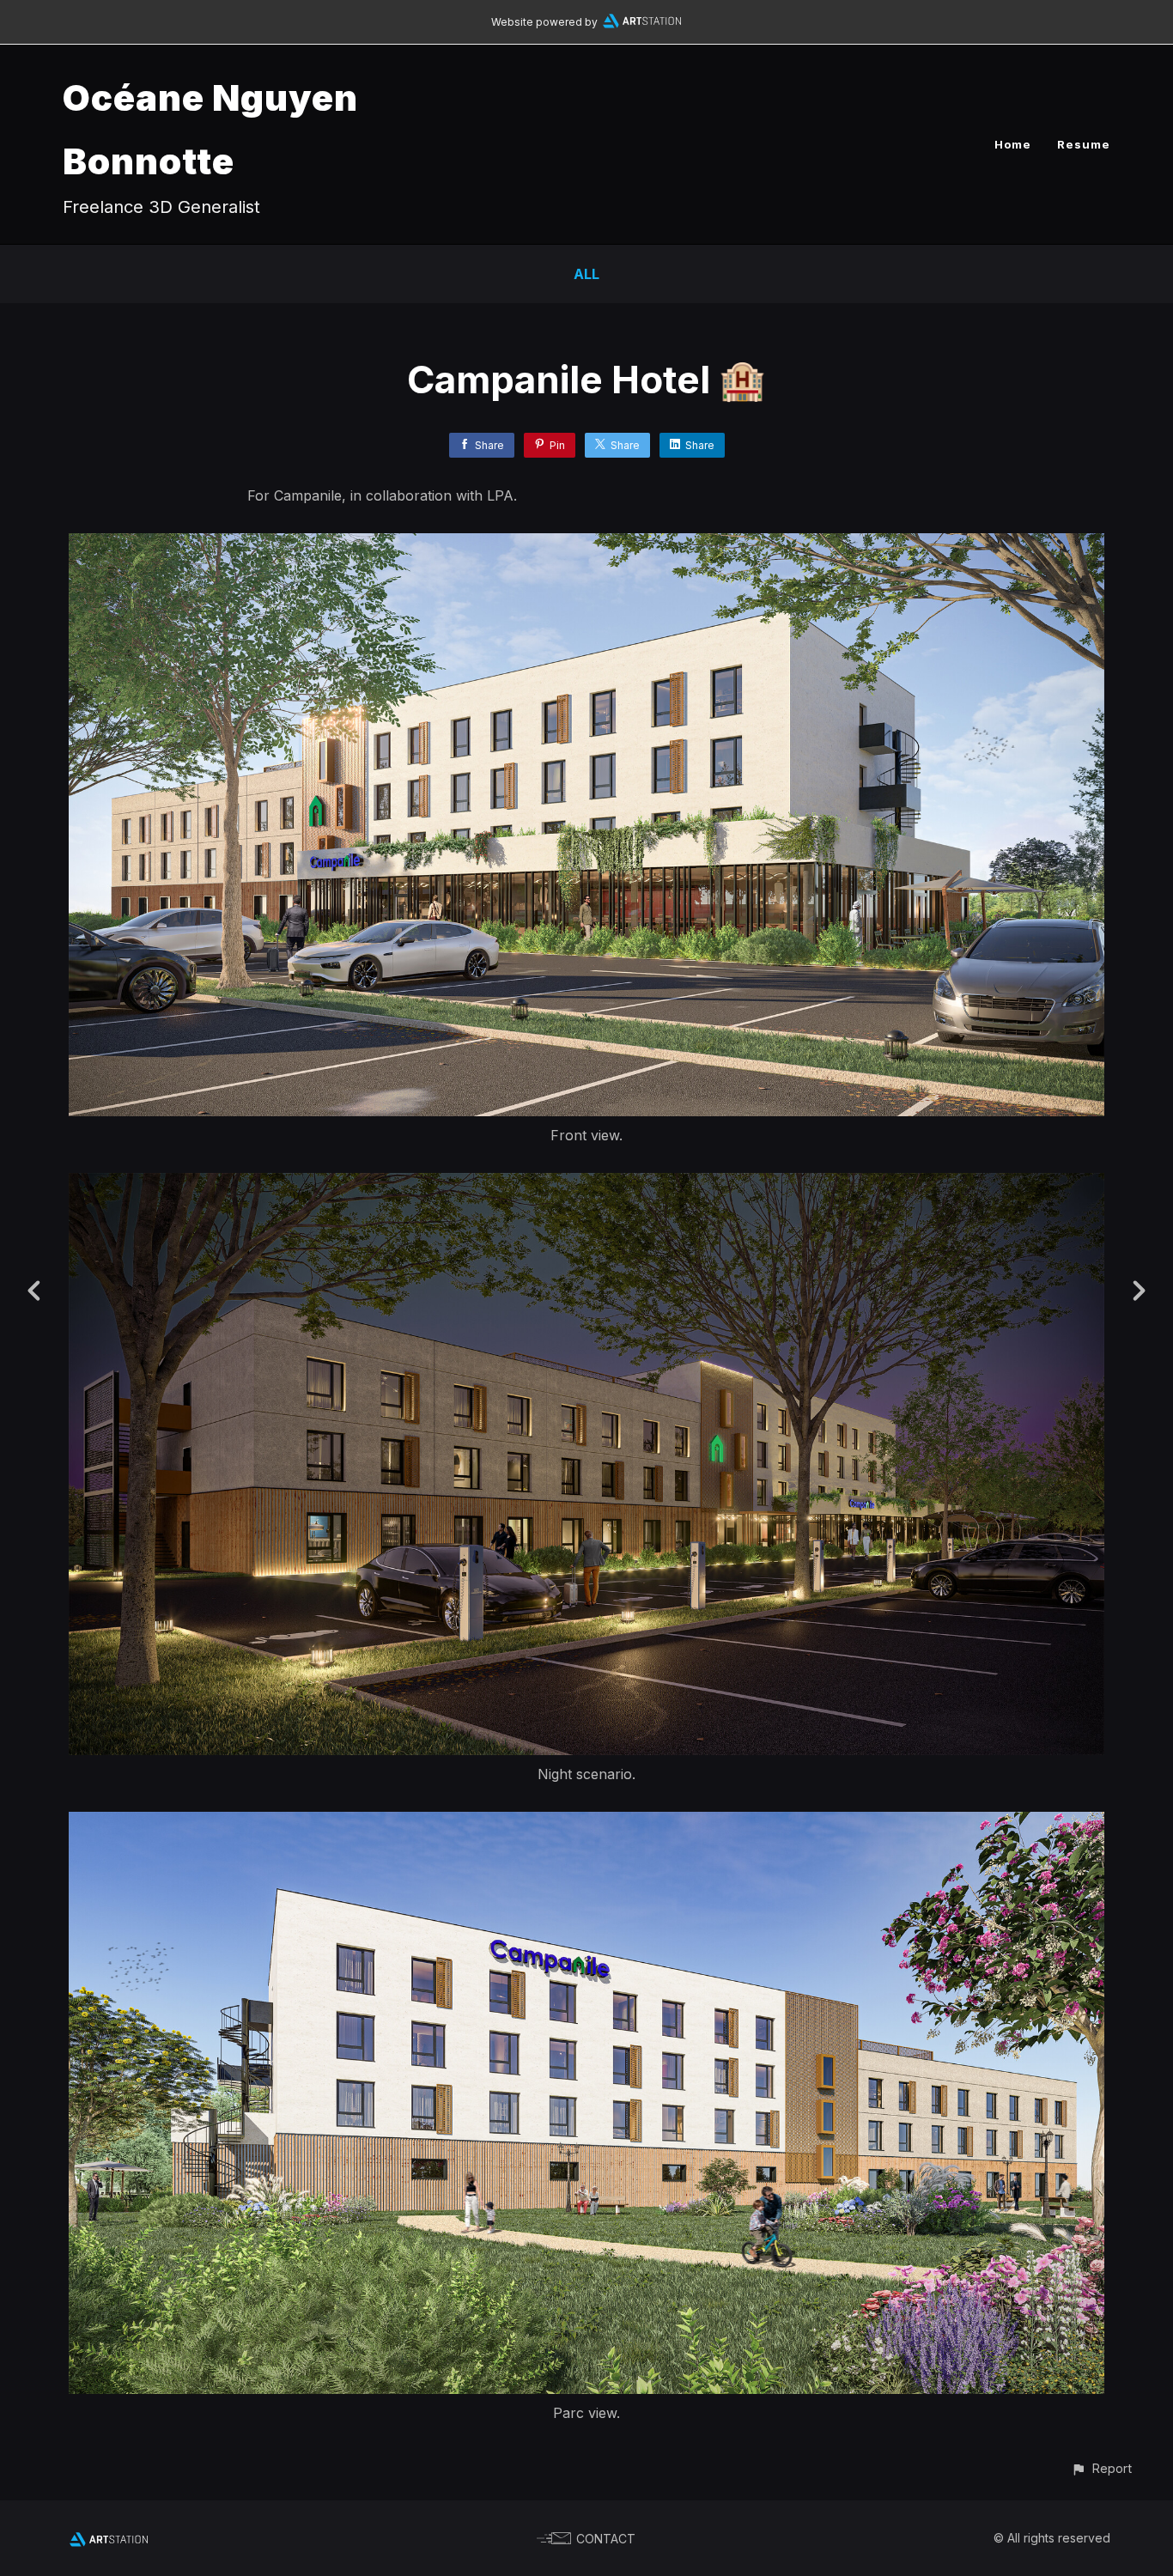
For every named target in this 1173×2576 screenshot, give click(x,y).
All (586, 274)
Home (1013, 144)
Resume (1084, 144)
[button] (1101, 2468)
